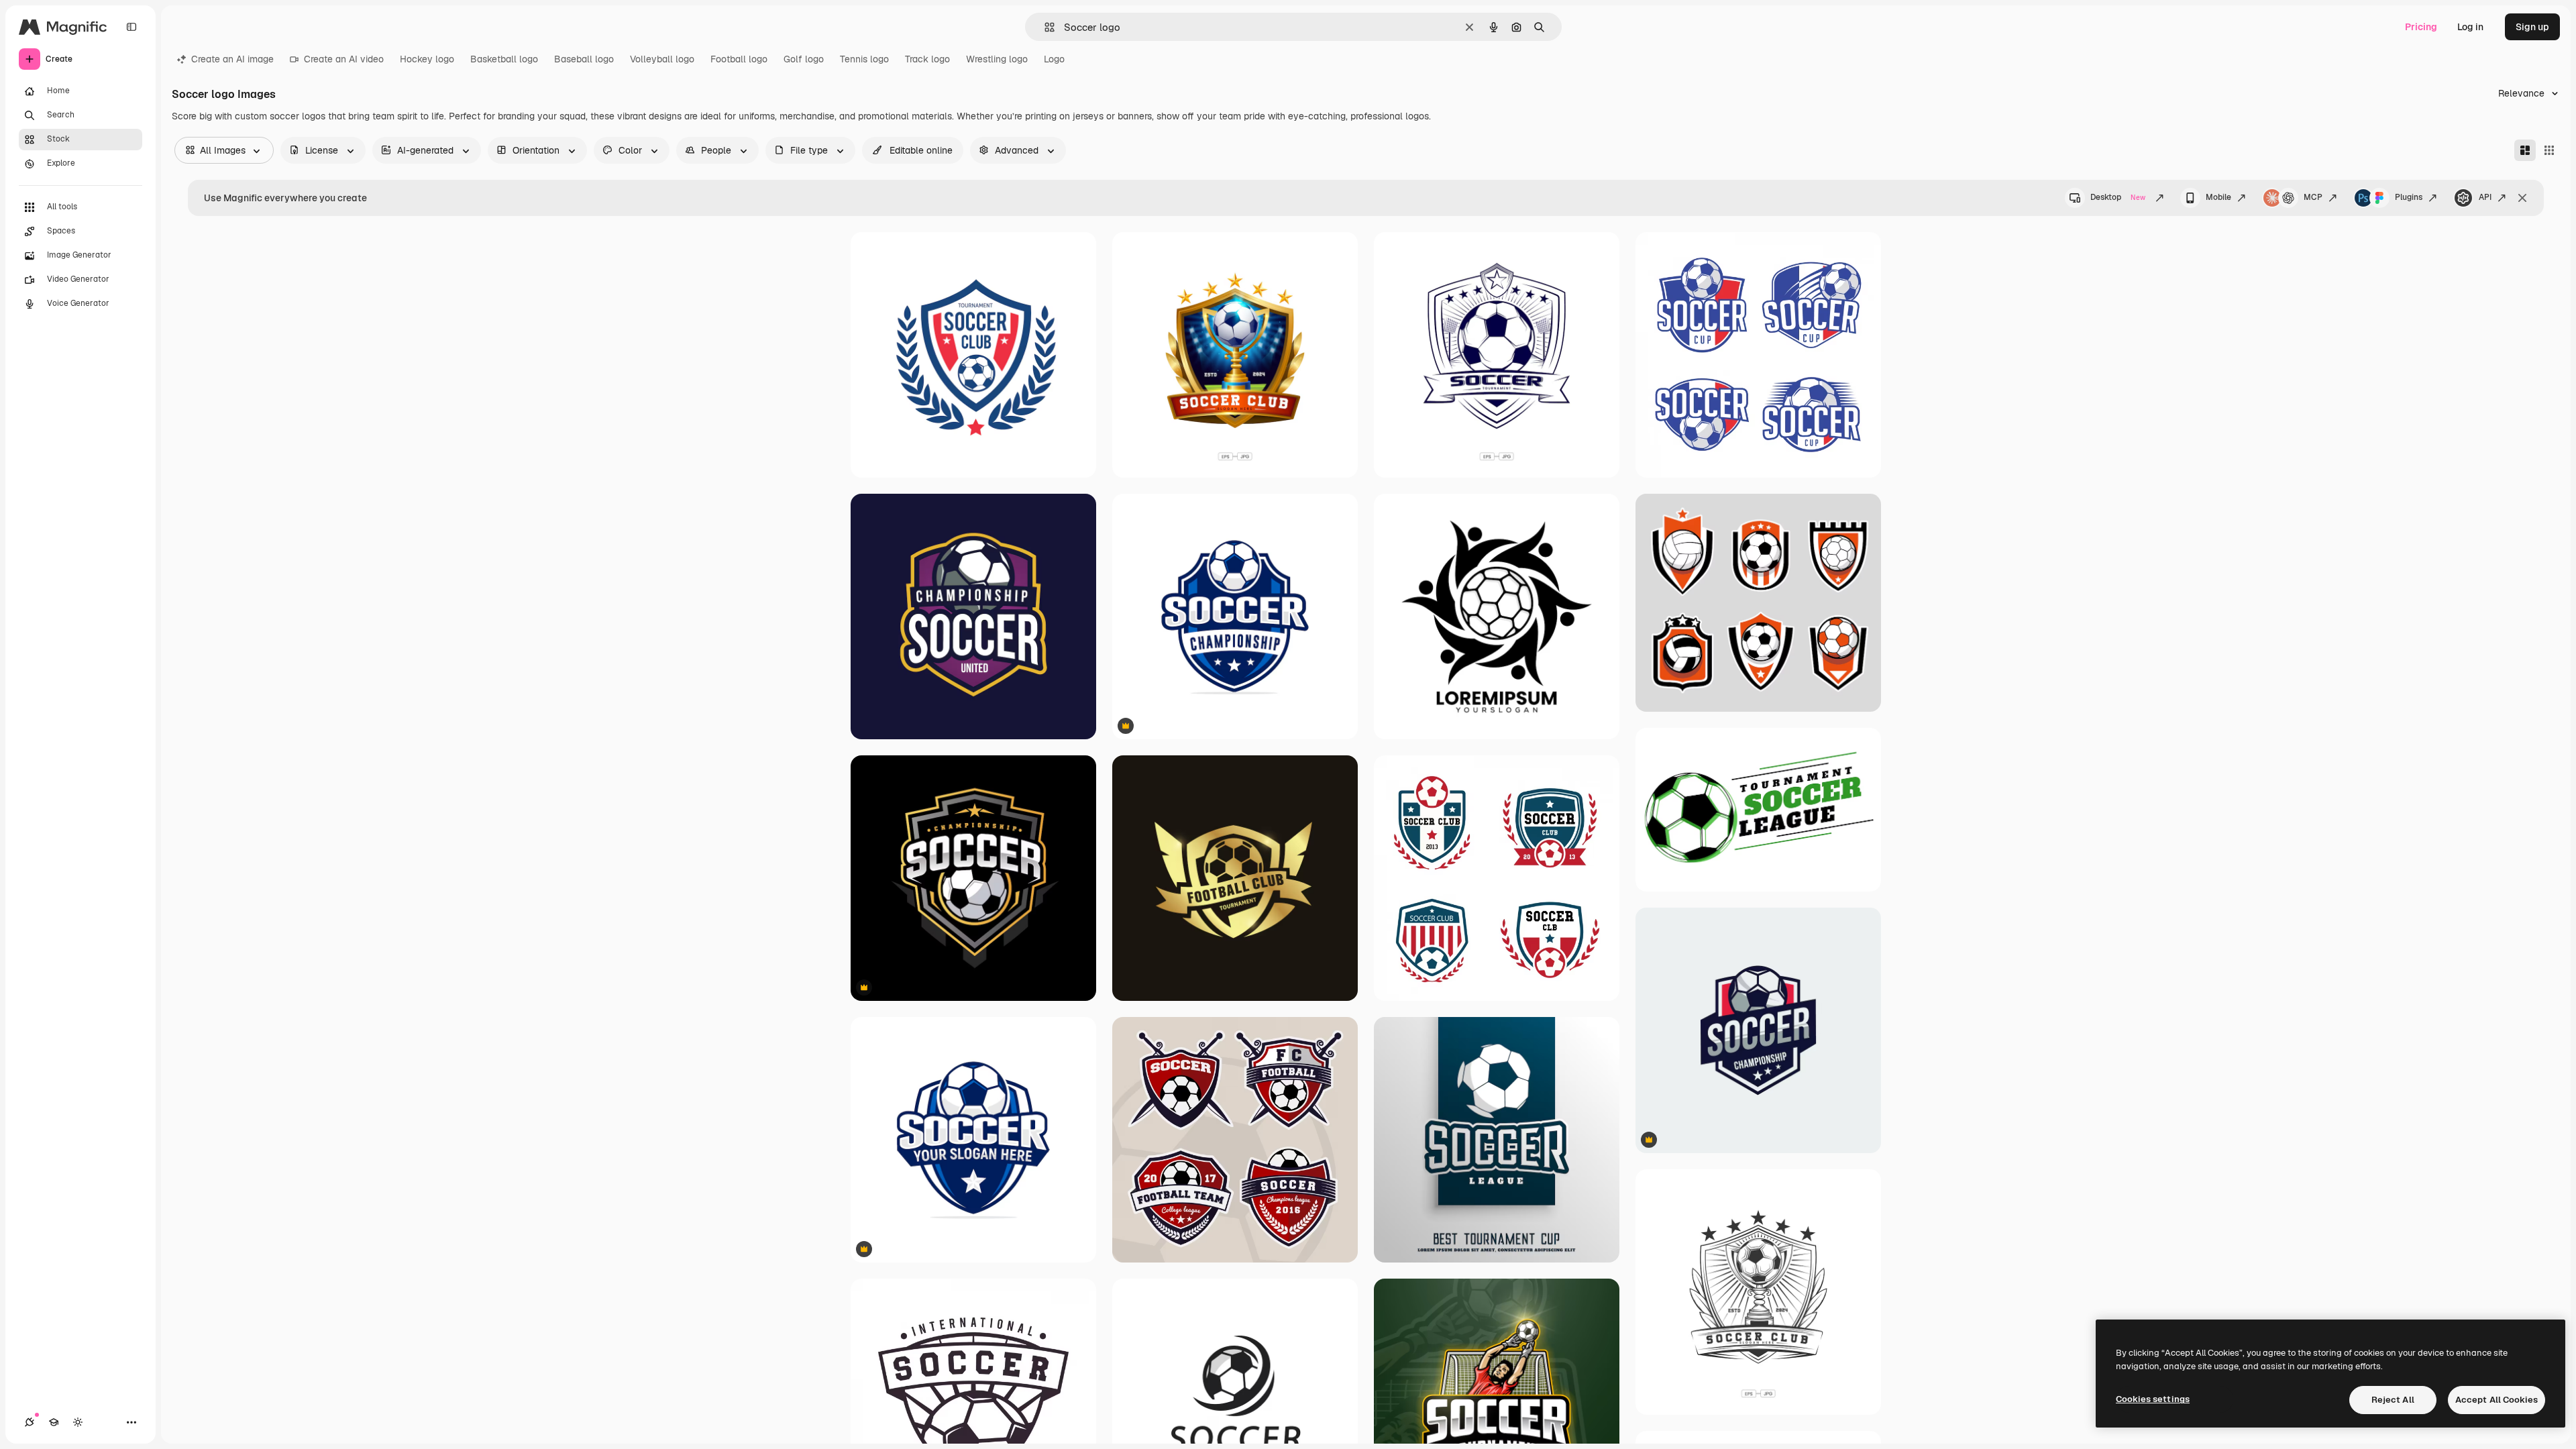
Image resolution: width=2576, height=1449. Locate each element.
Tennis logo (864, 59)
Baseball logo (584, 59)
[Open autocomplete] (1044, 27)
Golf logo (804, 59)
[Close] (2522, 198)
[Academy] (54, 1422)
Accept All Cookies (2497, 1400)
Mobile (2218, 197)
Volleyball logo (662, 59)
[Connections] (30, 1422)
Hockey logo (427, 59)
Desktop (2118, 197)
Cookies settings (2153, 1399)
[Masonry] (2525, 150)
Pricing (2421, 27)
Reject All (2393, 1400)
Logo (1054, 59)
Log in (2470, 27)
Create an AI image (232, 59)
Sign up (2532, 27)
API (2485, 197)
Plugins (2409, 197)
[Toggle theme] (78, 1422)
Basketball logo (504, 59)
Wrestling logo (997, 59)
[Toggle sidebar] (131, 27)
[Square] (2549, 150)
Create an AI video (344, 59)
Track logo (927, 59)
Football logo (739, 59)
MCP (2313, 197)
